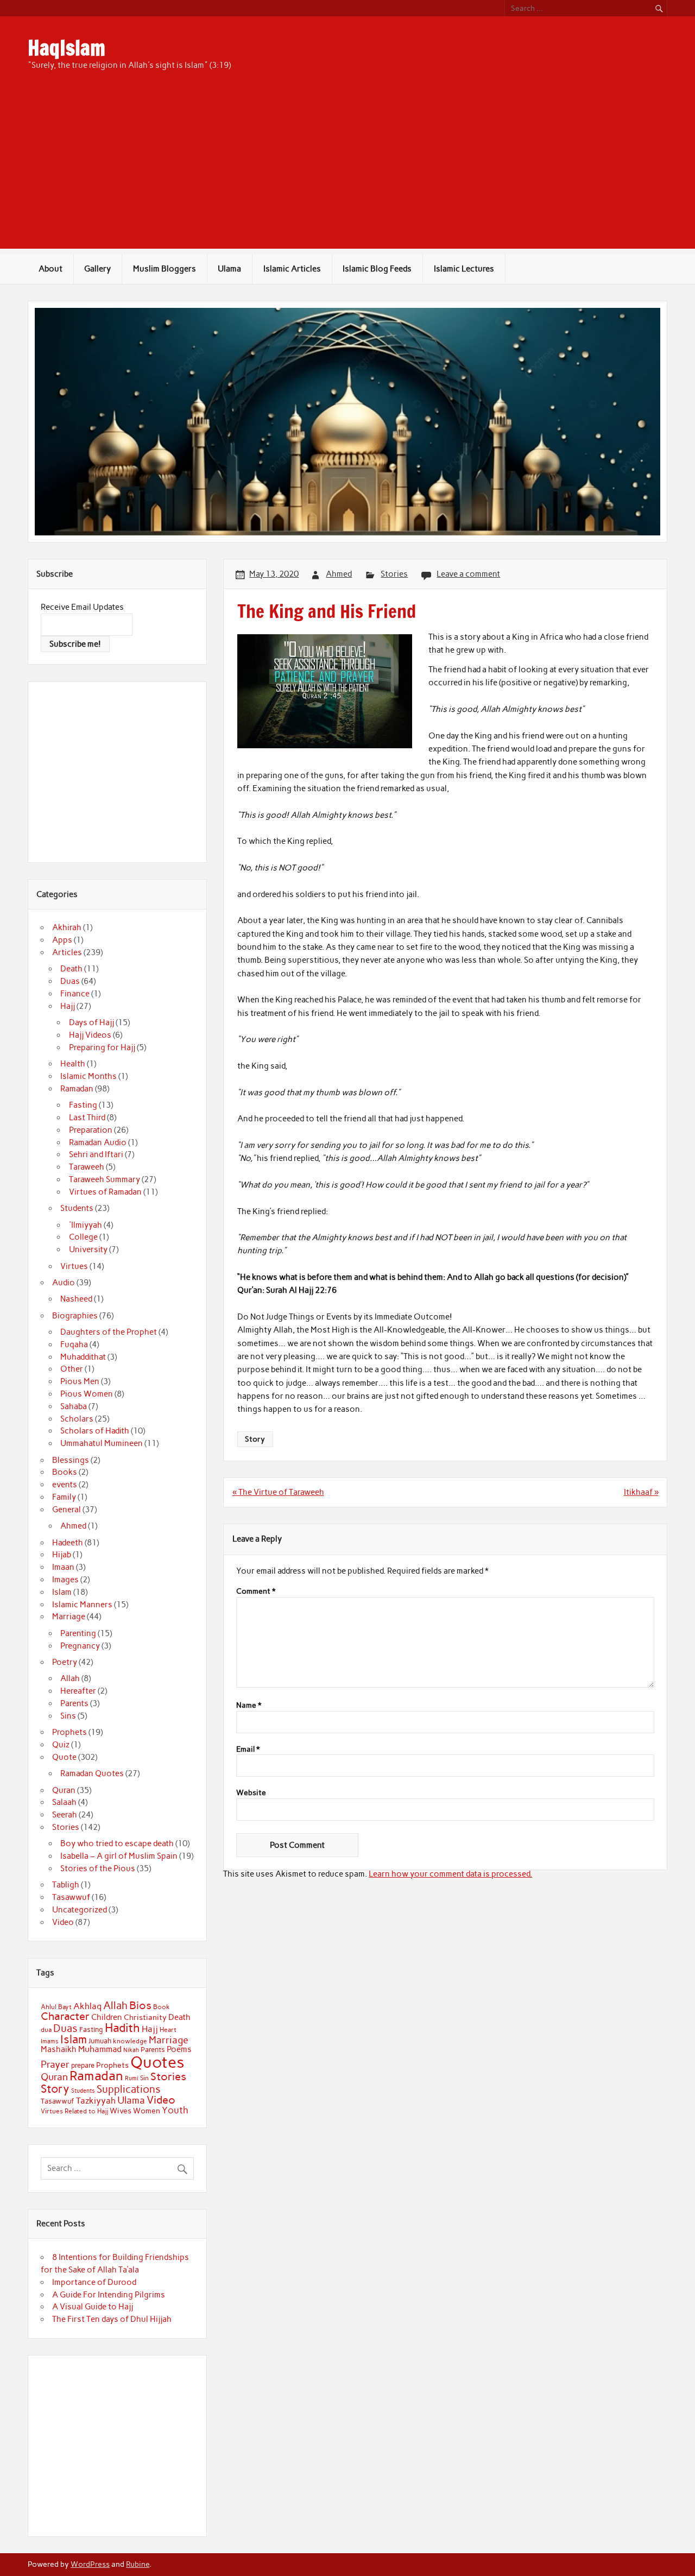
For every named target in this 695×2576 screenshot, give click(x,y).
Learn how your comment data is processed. (450, 1874)
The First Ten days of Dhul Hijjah (112, 2319)
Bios (140, 2005)
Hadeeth (68, 1543)
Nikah (131, 2050)
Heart (168, 2030)
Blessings (71, 1460)
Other (72, 1369)
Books (65, 1472)
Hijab (62, 1555)
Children (107, 2017)
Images (65, 1580)
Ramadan (77, 1089)
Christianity (145, 2017)
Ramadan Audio (98, 1142)
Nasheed (76, 1299)
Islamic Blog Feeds (377, 269)
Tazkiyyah (96, 2100)
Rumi (132, 2078)
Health (73, 1064)
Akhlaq (87, 2006)
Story (255, 1439)
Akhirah (67, 927)
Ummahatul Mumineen (102, 1443)
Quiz (61, 1745)
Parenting (78, 1633)
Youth (175, 2110)
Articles (67, 952)
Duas (70, 981)
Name (249, 1706)
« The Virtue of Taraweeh (278, 1492)
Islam (62, 1592)
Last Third (87, 1117)
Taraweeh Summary (105, 1179)
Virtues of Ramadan (105, 1192)
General (67, 1510)
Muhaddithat (83, 1357)
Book (162, 2007)
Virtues (74, 1266)
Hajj (68, 1006)
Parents (74, 1703)
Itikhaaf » (641, 1492)
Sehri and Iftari (96, 1154)
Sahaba (74, 1406)
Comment (256, 1592)
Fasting (83, 1105)
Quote (64, 1757)
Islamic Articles (292, 269)
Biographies (75, 1316)
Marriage (69, 1617)
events (65, 1485)
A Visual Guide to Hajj (93, 2307)
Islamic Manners (82, 1605)
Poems (179, 2049)
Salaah (64, 1802)
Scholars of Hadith (95, 1431)
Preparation (91, 1130)
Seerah (65, 1815)
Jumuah (100, 2041)
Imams (50, 2041)
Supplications (129, 2089)
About (50, 269)
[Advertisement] (347, 173)
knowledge (130, 2041)
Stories (394, 574)
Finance (75, 994)
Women (147, 2111)
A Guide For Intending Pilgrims (109, 2295)
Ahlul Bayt (56, 2007)
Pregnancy (80, 1646)
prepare (83, 2065)
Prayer (55, 2064)
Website (251, 1793)
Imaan (63, 1567)
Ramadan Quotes (92, 1773)
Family (64, 1497)
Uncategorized (80, 1910)
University (88, 1249)
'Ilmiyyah (86, 1225)
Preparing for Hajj (102, 1047)
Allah (70, 1678)
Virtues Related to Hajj (74, 2111)
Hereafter (78, 1691)
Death (71, 969)
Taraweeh (87, 1167)
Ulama (229, 269)
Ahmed (339, 574)
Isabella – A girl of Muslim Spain (119, 1856)
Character (65, 2016)
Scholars (77, 1419)
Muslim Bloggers (165, 269)
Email (248, 1750)
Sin (144, 2078)
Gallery (97, 269)
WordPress (90, 2564)
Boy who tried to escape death (117, 1843)
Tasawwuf (71, 1897)
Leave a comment (468, 574)
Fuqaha (74, 1344)
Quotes (157, 2062)
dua (46, 2030)
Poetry (65, 1662)
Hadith (122, 2028)
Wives (121, 2111)
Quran (64, 1790)
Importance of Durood (94, 2282)
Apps (62, 940)
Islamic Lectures (464, 269)
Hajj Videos (90, 1035)
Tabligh (66, 1885)
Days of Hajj (91, 1022)
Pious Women (87, 1394)
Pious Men (80, 1381)
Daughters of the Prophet (109, 1332)
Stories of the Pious (98, 1868)
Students (77, 1208)
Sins (68, 1716)
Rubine (138, 2564)
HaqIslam (67, 48)
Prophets (69, 1732)
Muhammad (100, 2049)
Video (63, 1922)
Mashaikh (59, 2049)
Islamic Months (89, 1076)
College (83, 1237)
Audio (64, 1283)
